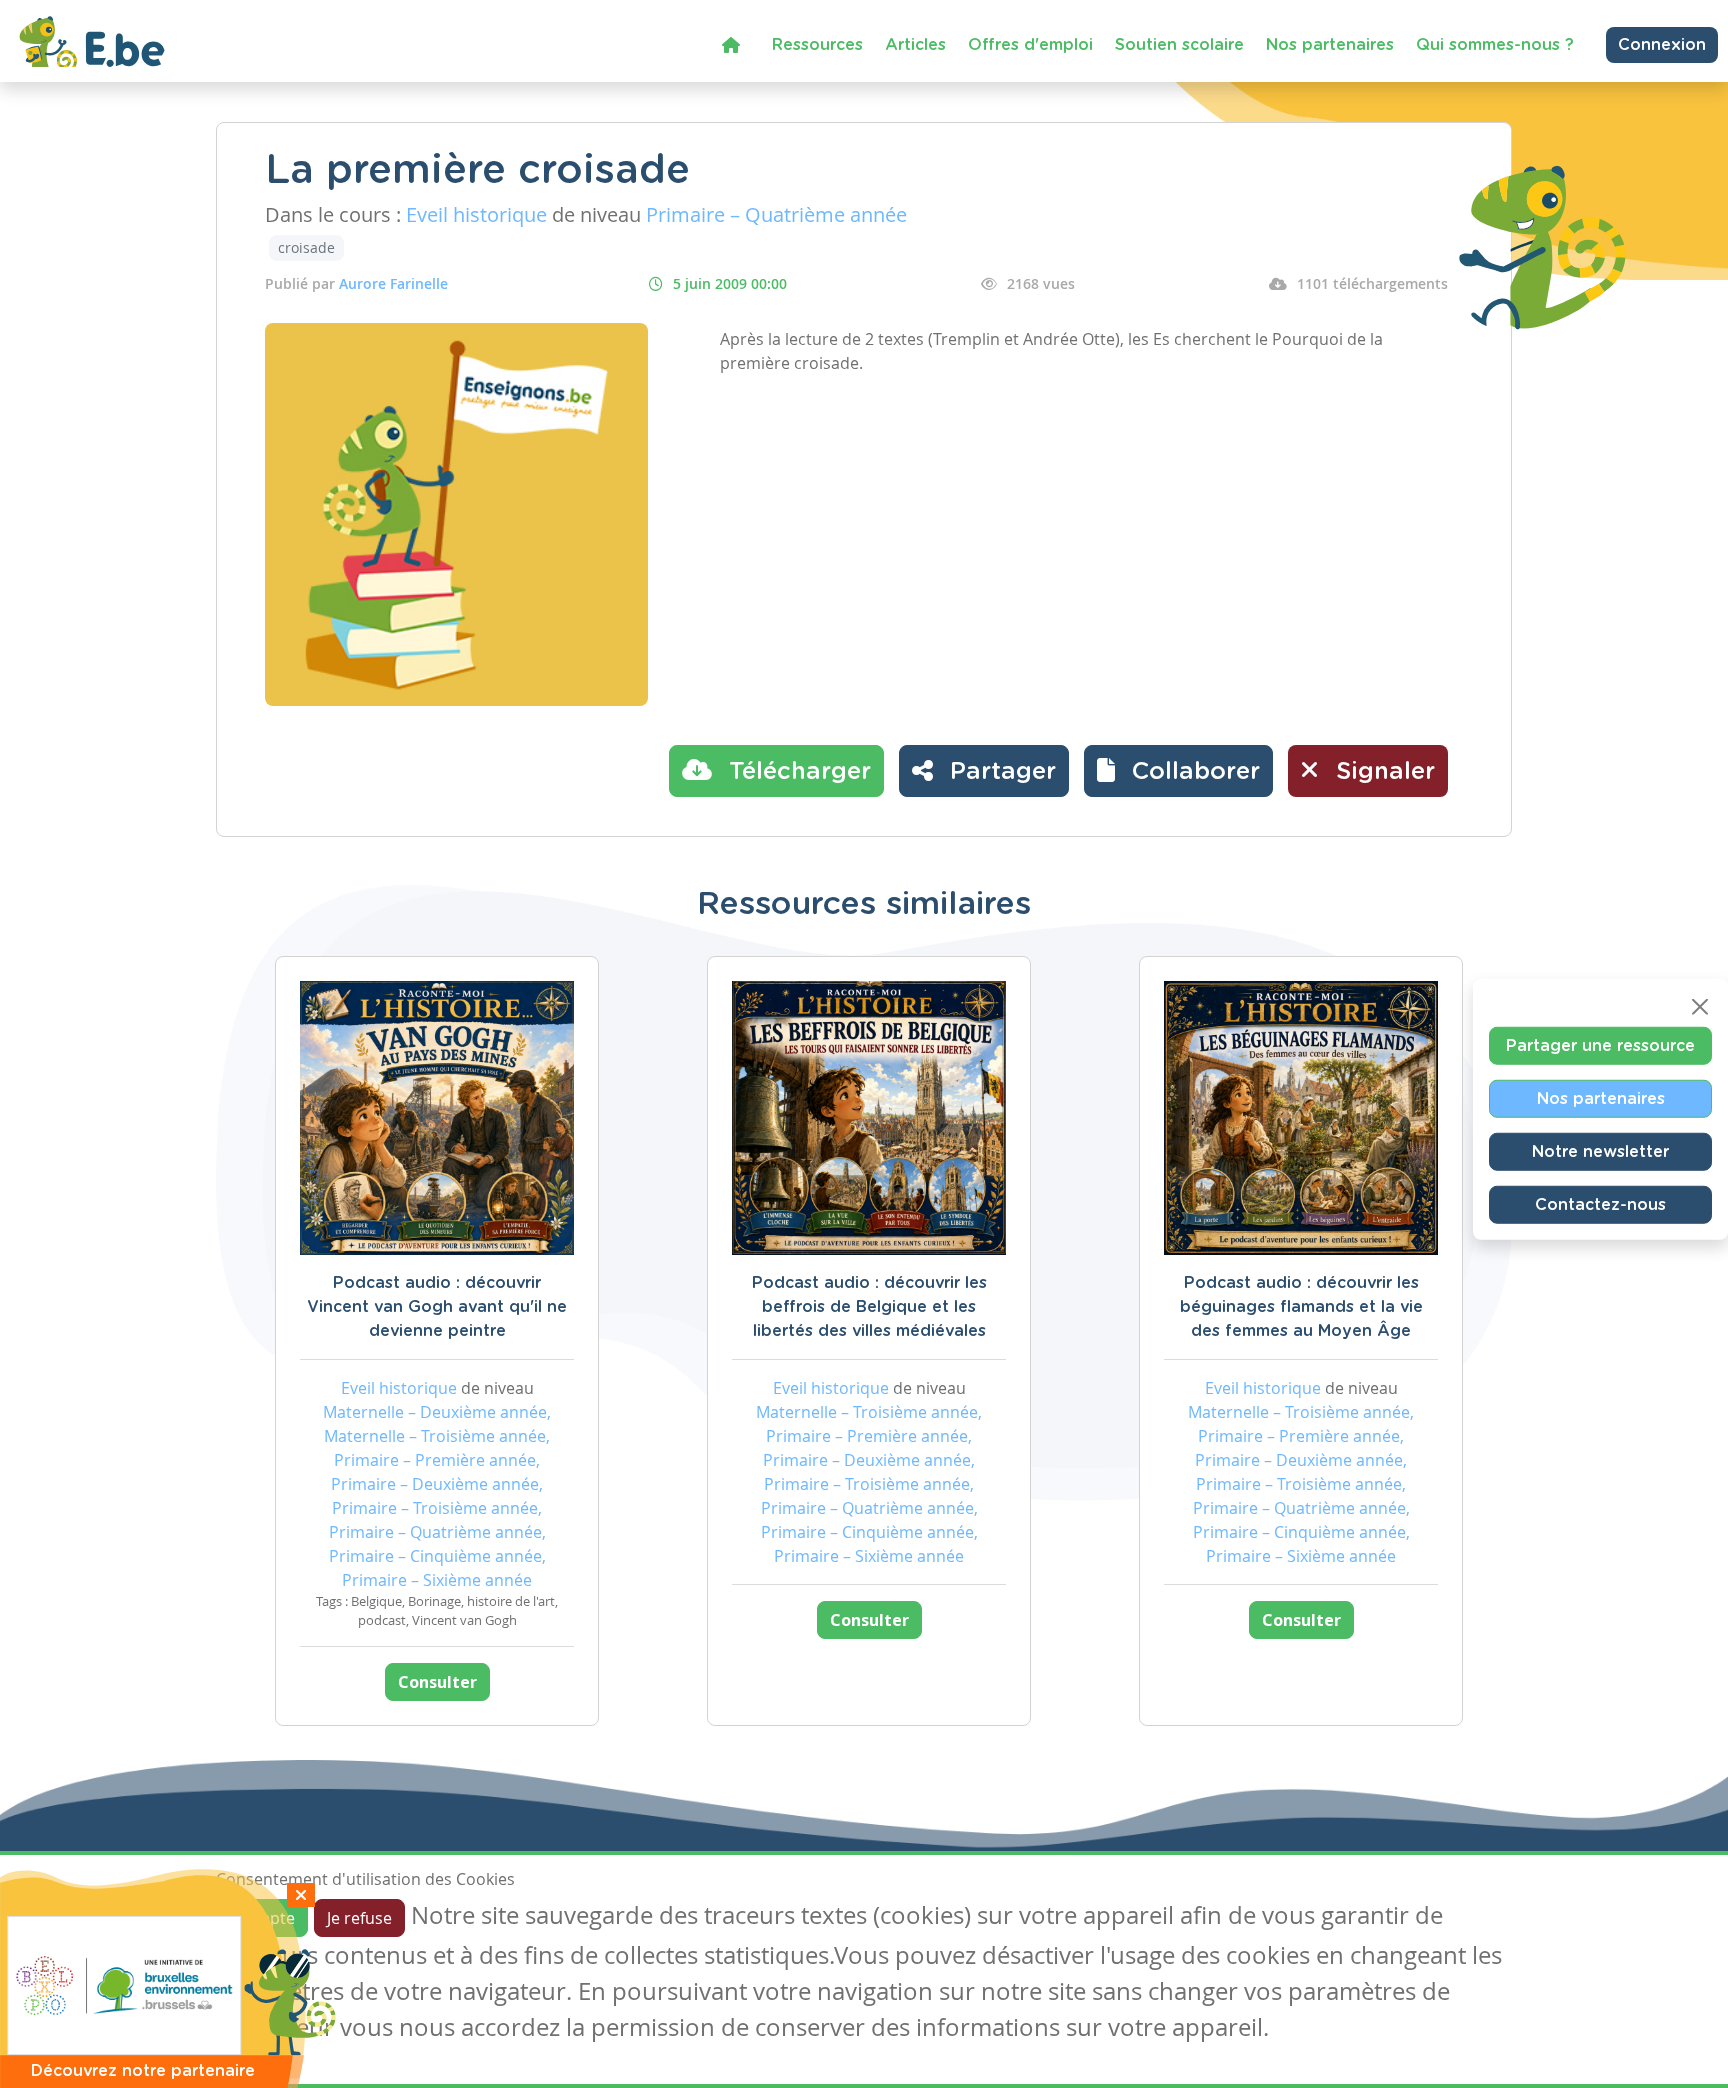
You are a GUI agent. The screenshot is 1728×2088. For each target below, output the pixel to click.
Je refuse (359, 1918)
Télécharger (796, 772)
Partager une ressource (1600, 1046)
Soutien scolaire (1179, 45)
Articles (915, 45)
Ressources (817, 45)
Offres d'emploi (1030, 45)
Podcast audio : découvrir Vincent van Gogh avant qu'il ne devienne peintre (437, 1307)
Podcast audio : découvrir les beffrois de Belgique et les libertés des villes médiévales (869, 1307)
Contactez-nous (1600, 1205)
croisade (306, 247)
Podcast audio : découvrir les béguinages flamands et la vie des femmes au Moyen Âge (1301, 1307)
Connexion (1662, 45)
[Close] (1700, 1007)
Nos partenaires (1330, 45)
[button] (1178, 771)
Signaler (1382, 772)
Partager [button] (999, 772)
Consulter (437, 1682)
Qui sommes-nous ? (1495, 45)
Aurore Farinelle (393, 283)
